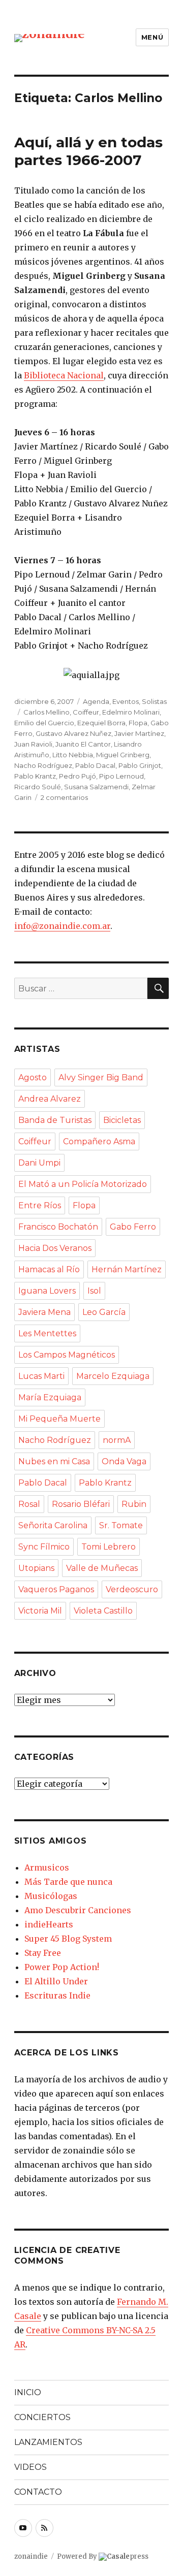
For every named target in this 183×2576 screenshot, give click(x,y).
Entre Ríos (40, 1205)
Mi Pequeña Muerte (59, 1419)
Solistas (154, 701)
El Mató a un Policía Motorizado (83, 1184)
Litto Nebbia (73, 755)
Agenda (96, 701)
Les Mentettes (47, 1333)
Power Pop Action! (62, 1967)
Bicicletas (122, 1120)
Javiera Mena (44, 1312)
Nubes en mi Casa (54, 1461)
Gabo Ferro (133, 1227)
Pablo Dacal (95, 765)
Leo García (104, 1312)
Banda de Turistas (55, 1120)
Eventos (126, 701)
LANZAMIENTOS (48, 2442)
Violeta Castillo (103, 1611)
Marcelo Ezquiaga (113, 1376)
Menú (152, 37)
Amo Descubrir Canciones (78, 1910)
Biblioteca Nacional (64, 375)
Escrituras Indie (57, 1995)
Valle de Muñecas (102, 1568)
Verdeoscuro (132, 1589)
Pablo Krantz (35, 776)
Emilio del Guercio (44, 723)
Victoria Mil (40, 1611)
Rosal (29, 1504)
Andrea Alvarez (50, 1099)
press (128, 2556)
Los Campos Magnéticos (67, 1355)
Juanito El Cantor (83, 744)
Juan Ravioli (33, 744)
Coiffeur (86, 712)
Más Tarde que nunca (68, 1882)
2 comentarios (64, 797)
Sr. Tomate (121, 1525)
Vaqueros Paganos (56, 1589)
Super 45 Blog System (68, 1939)
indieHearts (49, 1924)
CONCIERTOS (42, 2417)
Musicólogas (51, 1896)
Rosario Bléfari (81, 1504)
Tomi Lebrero (109, 1547)
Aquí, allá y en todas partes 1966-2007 (88, 151)
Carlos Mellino (47, 712)
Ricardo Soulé (38, 787)
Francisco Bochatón (58, 1227)
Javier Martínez (139, 733)
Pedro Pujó (78, 776)
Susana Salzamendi (96, 787)
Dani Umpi (39, 1163)
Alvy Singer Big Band (101, 1077)
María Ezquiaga (50, 1397)
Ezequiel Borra (101, 723)
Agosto (33, 1077)
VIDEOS (30, 2467)
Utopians (36, 1568)
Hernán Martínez (127, 1269)
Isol (94, 1291)
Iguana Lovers (47, 1291)
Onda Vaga (124, 1461)
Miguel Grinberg (123, 755)
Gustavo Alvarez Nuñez (73, 733)
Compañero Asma (99, 1141)
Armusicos (47, 1867)
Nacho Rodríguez (43, 765)
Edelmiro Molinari (131, 712)
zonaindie (31, 2556)
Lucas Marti (41, 1376)
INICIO (28, 2392)
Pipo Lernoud (121, 776)
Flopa (138, 723)
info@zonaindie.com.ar (62, 926)
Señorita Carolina (53, 1525)
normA (117, 1440)
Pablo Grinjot (140, 765)
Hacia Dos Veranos (55, 1248)
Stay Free (43, 1953)
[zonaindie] (50, 37)
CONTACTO (38, 2492)
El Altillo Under (56, 1981)
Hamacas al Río (49, 1269)
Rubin (134, 1504)
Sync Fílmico (44, 1547)
